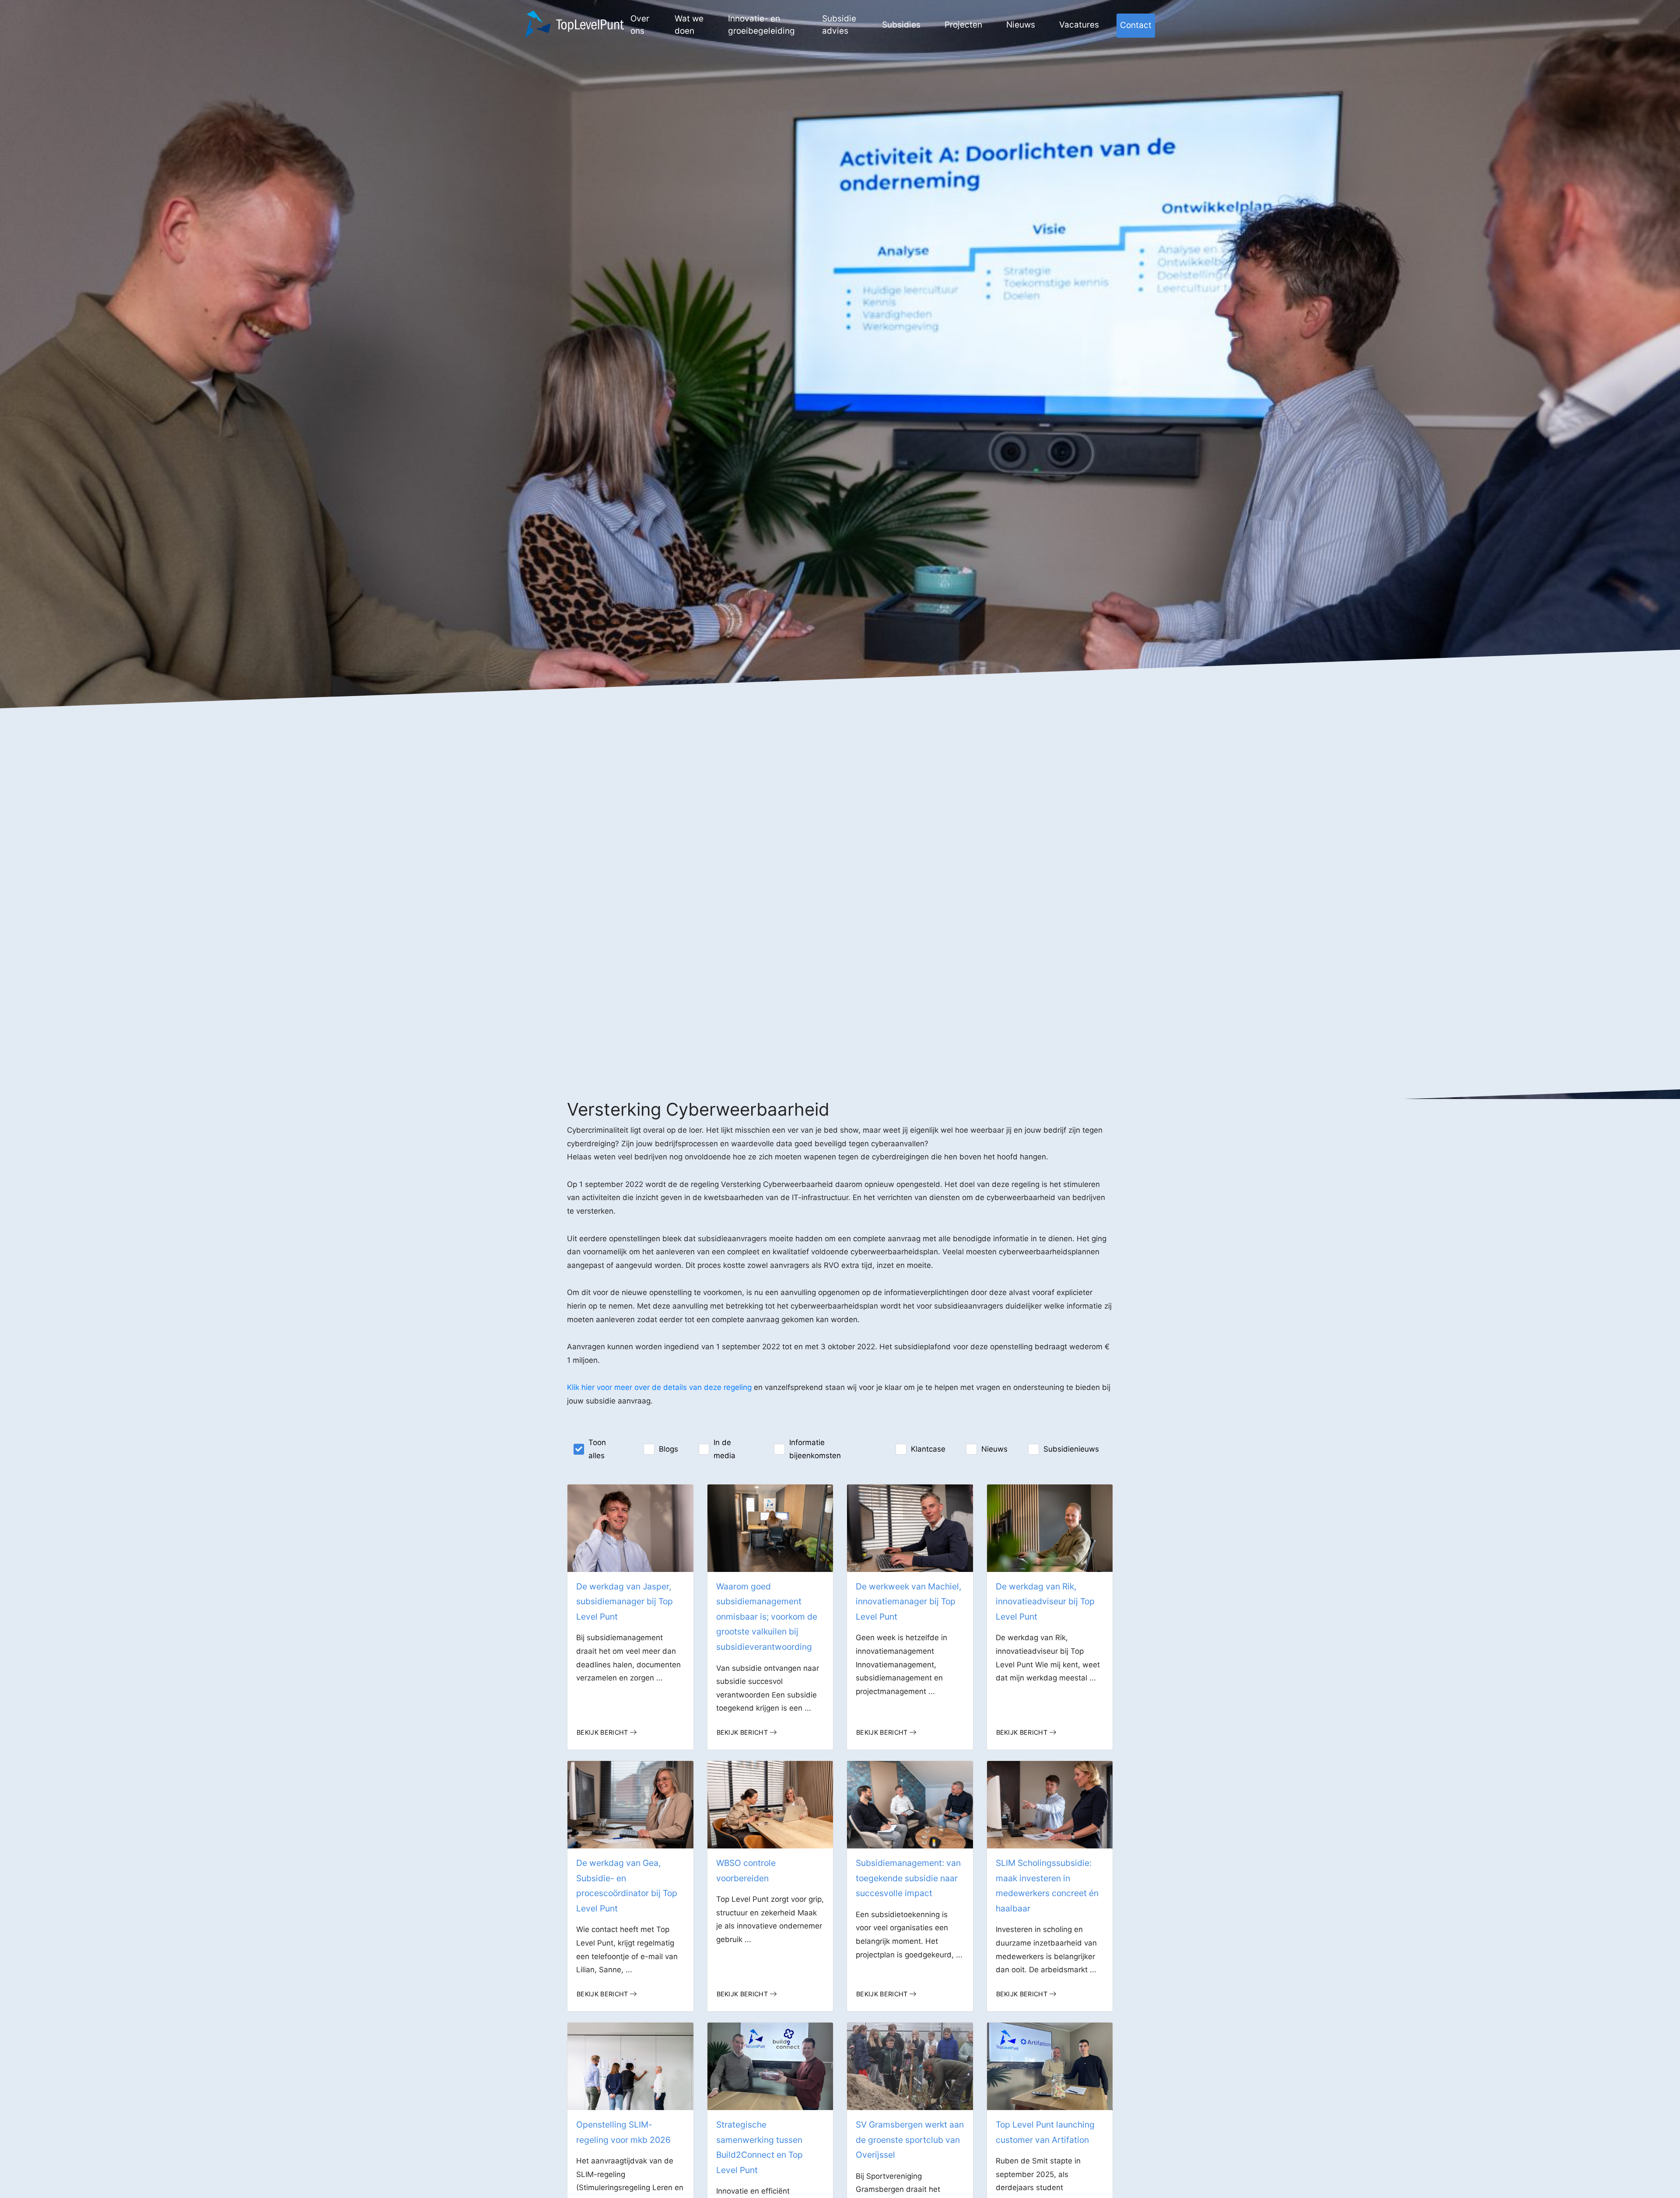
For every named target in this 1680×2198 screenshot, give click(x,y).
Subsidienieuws (1071, 1449)
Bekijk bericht (602, 1732)
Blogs (668, 1449)
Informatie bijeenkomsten (815, 1449)
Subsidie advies (839, 25)
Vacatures (1079, 25)
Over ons (640, 25)
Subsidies (901, 25)
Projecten (963, 25)
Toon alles (597, 1449)
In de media (724, 1449)
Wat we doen (689, 25)
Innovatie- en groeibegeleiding (761, 25)
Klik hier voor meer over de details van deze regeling (659, 1387)
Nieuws (1021, 25)
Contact (1136, 25)
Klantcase (928, 1449)
